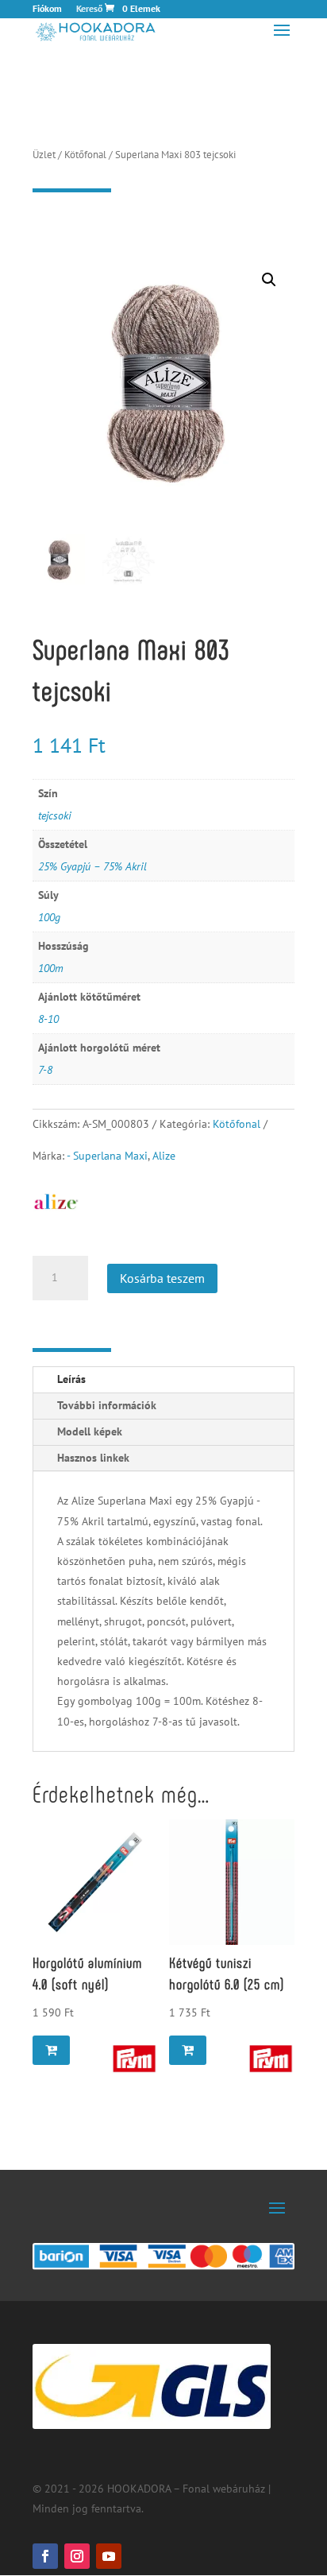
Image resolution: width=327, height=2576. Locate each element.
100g (49, 917)
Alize (164, 1156)
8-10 (48, 1019)
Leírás (71, 1379)
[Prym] (134, 2059)
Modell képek (90, 1431)
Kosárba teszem (162, 1278)
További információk (107, 1405)
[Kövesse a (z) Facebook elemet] (45, 2556)
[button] (269, 280)
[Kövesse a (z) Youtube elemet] (109, 2556)
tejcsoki (55, 815)
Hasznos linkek (93, 1458)
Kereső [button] (89, 9)
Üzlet (44, 155)
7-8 (45, 1070)
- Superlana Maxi (107, 1156)
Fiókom (47, 9)
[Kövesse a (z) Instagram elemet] (77, 2556)
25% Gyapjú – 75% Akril (92, 866)
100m (51, 968)
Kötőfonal (85, 155)
